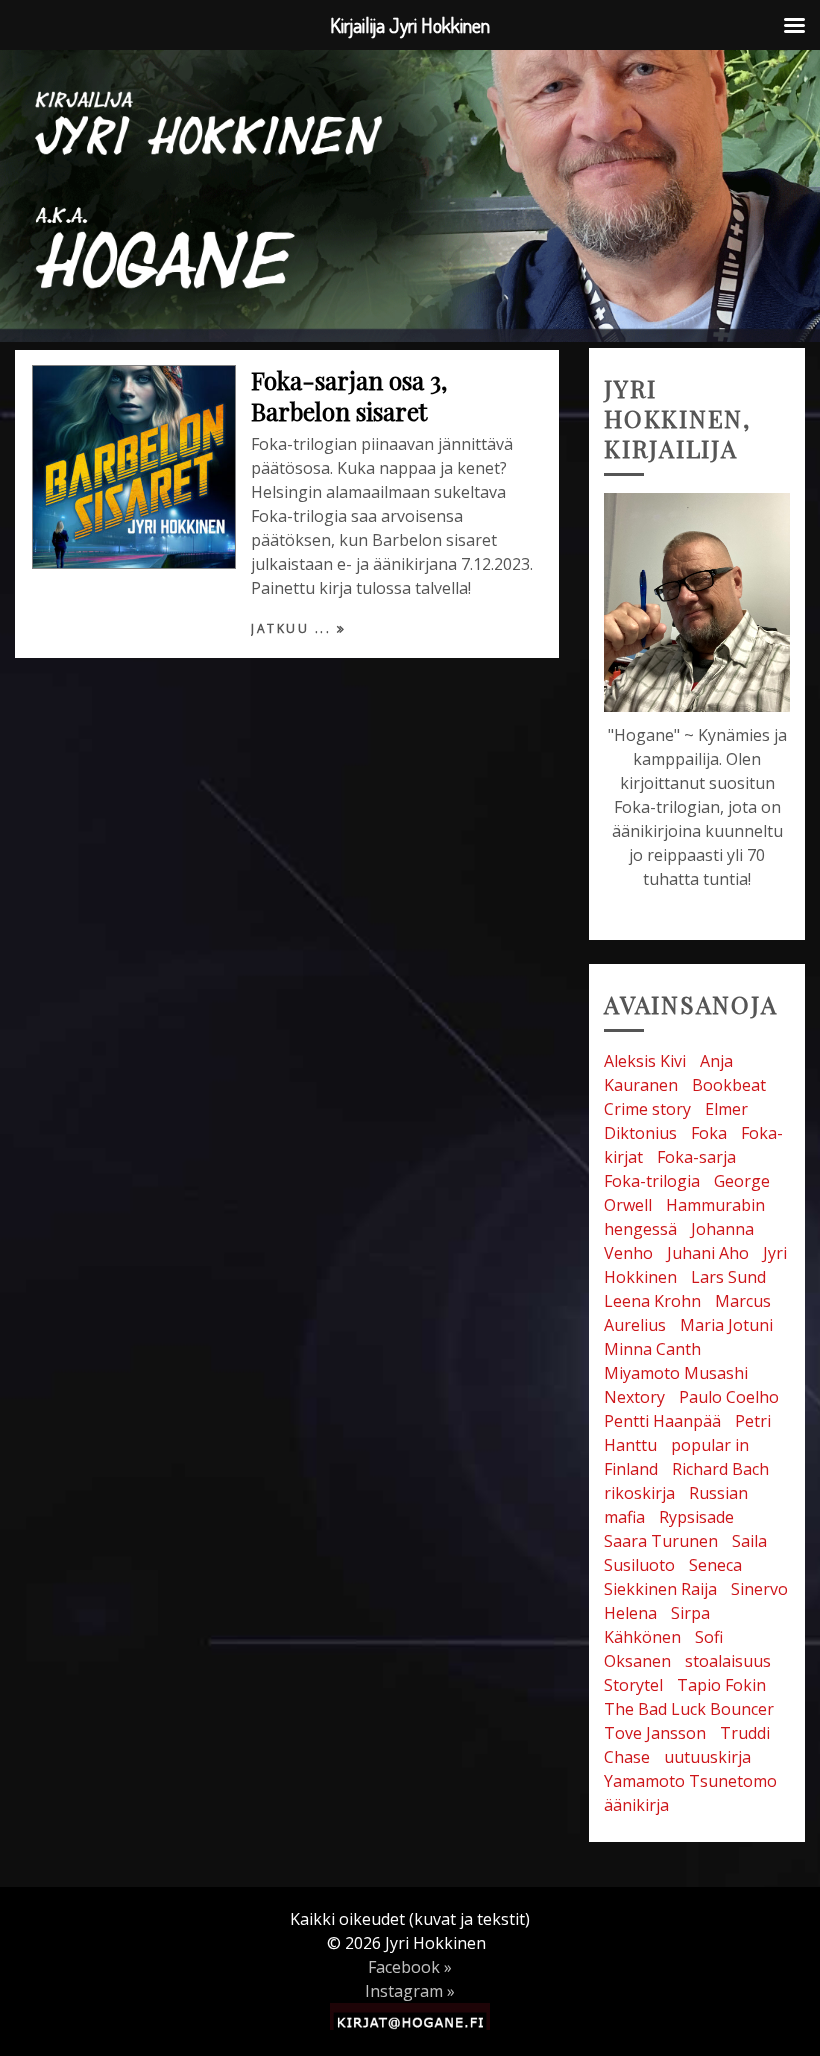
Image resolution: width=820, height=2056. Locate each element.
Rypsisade (696, 1517)
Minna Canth (652, 1349)
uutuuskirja (707, 1757)
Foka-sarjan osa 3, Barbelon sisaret (349, 395)
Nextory (634, 1397)
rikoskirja (639, 1493)
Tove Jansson (655, 1733)
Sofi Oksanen (663, 1649)
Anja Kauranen (668, 1073)
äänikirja (636, 1805)
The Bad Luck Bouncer (689, 1709)
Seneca (715, 1565)
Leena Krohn (652, 1301)
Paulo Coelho (729, 1397)
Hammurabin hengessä (684, 1217)
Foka (709, 1133)
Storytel (633, 1685)
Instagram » (410, 1991)
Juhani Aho (708, 1253)
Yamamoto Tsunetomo (690, 1781)
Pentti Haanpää (662, 1421)
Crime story (647, 1109)
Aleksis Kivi (645, 1061)
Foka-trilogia (652, 1181)
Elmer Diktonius (676, 1121)
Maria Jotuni (726, 1325)
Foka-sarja (696, 1157)
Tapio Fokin (721, 1685)
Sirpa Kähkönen (657, 1625)
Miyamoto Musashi (676, 1373)
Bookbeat (729, 1085)
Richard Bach (720, 1469)
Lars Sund (728, 1277)
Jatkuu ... (294, 628)
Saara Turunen (661, 1541)
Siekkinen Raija (660, 1589)
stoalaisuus (728, 1661)
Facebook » (410, 1967)
